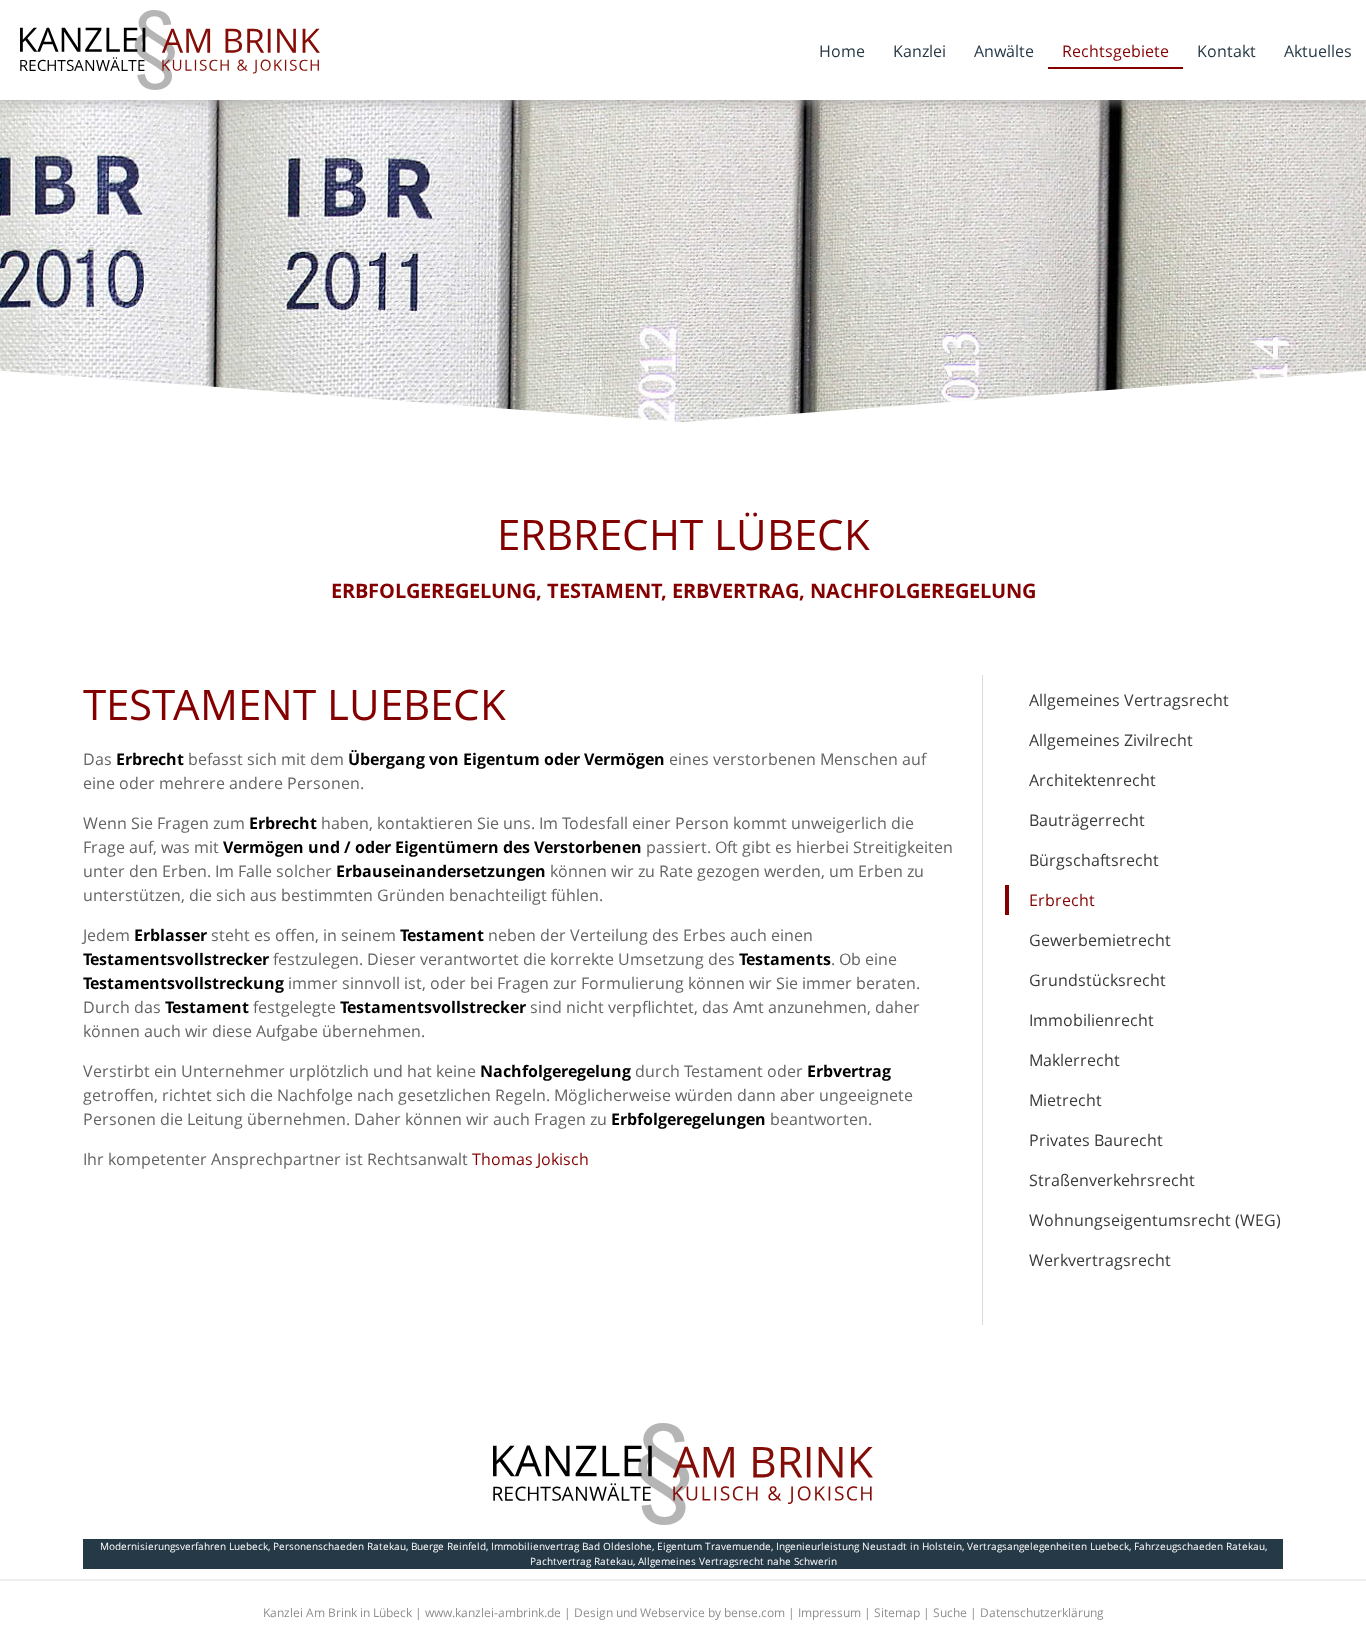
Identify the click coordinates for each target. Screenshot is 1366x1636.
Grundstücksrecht (1097, 980)
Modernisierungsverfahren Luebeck (184, 1546)
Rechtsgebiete (1115, 51)
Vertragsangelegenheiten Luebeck (1048, 1546)
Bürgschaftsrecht (1094, 860)
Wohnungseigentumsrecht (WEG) (1155, 1220)
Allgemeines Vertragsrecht (1129, 700)
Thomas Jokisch (530, 1159)
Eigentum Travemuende (714, 1546)
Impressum (829, 1612)
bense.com (754, 1612)
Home (842, 51)
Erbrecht (1062, 900)
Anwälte (1004, 51)
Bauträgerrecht (1087, 820)
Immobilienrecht (1091, 1020)
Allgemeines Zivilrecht (1111, 740)
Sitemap (897, 1612)
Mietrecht (1065, 1100)
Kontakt (1226, 51)
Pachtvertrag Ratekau (581, 1561)
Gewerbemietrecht (1100, 940)
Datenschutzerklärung (1042, 1612)
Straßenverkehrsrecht (1112, 1180)
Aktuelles (1318, 51)
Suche (950, 1612)
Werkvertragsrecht (1100, 1260)
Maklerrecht (1074, 1060)
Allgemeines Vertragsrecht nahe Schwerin (737, 1561)
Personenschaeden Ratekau (339, 1546)
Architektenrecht (1092, 780)
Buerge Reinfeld (448, 1546)
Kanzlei (919, 51)
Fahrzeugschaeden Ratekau (1199, 1546)
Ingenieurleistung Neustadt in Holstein (869, 1546)
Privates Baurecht (1096, 1140)
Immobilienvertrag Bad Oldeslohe (571, 1546)
